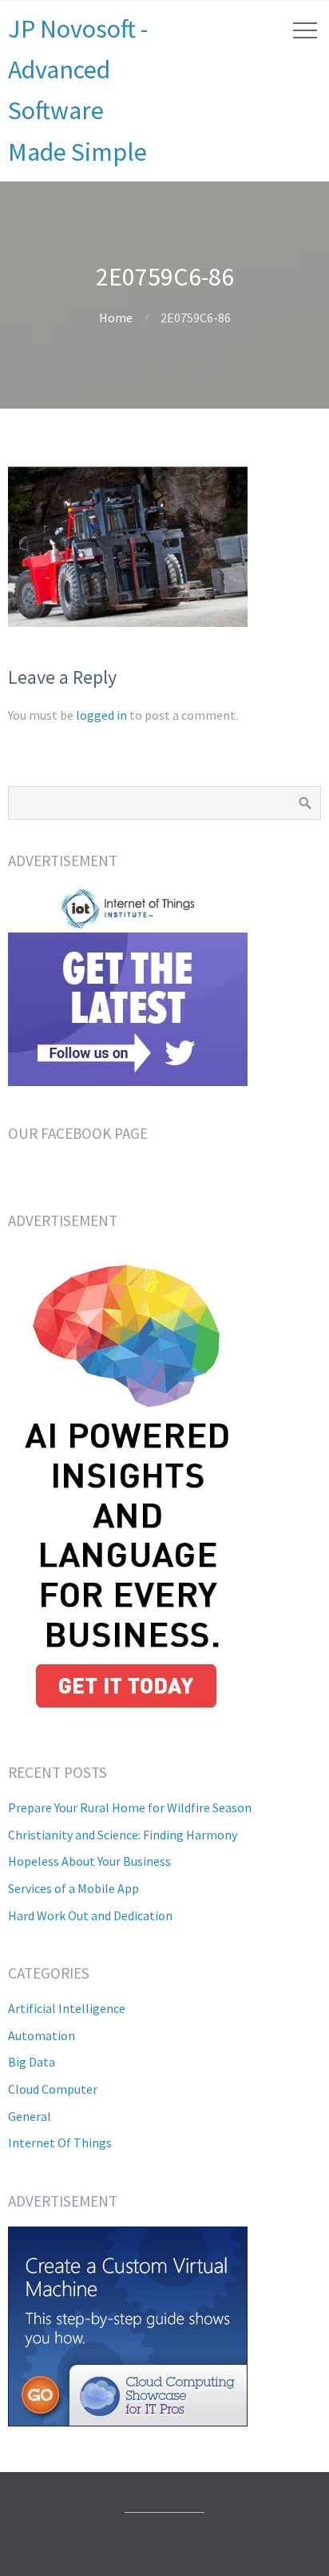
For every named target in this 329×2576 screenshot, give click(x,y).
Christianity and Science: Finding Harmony (123, 1835)
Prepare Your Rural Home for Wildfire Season (130, 1807)
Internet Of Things (60, 2143)
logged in (101, 715)
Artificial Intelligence (67, 2008)
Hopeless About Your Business (89, 1861)
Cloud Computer (53, 2089)
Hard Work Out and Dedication (90, 1915)
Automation (42, 2035)
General (30, 2116)
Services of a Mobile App (73, 1888)
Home (116, 318)
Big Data (32, 2062)
